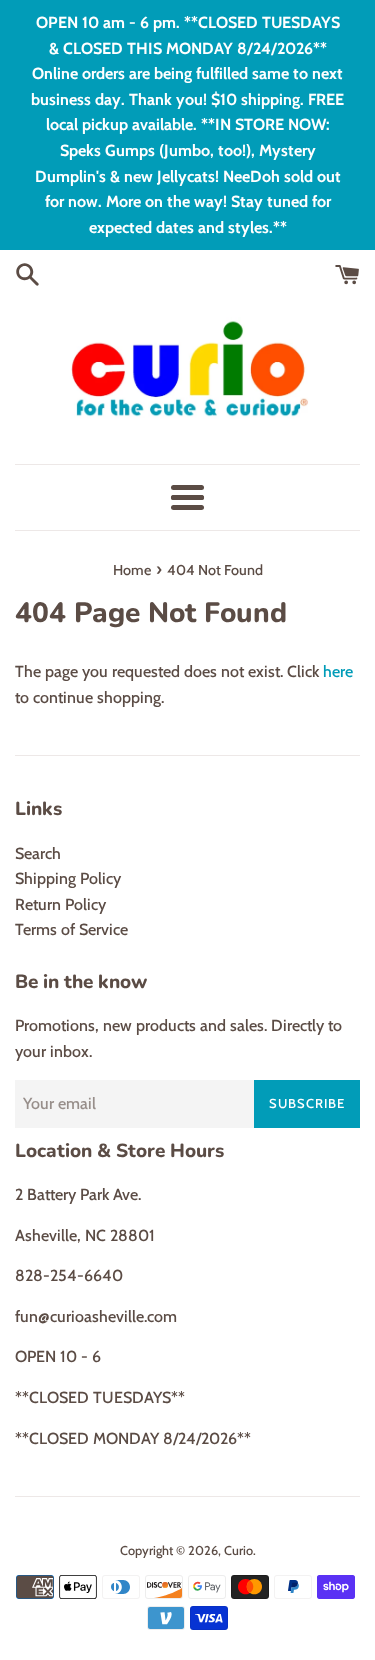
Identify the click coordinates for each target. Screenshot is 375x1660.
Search (38, 853)
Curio (238, 1550)
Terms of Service (71, 929)
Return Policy (60, 904)
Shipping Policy (68, 878)
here (338, 671)
